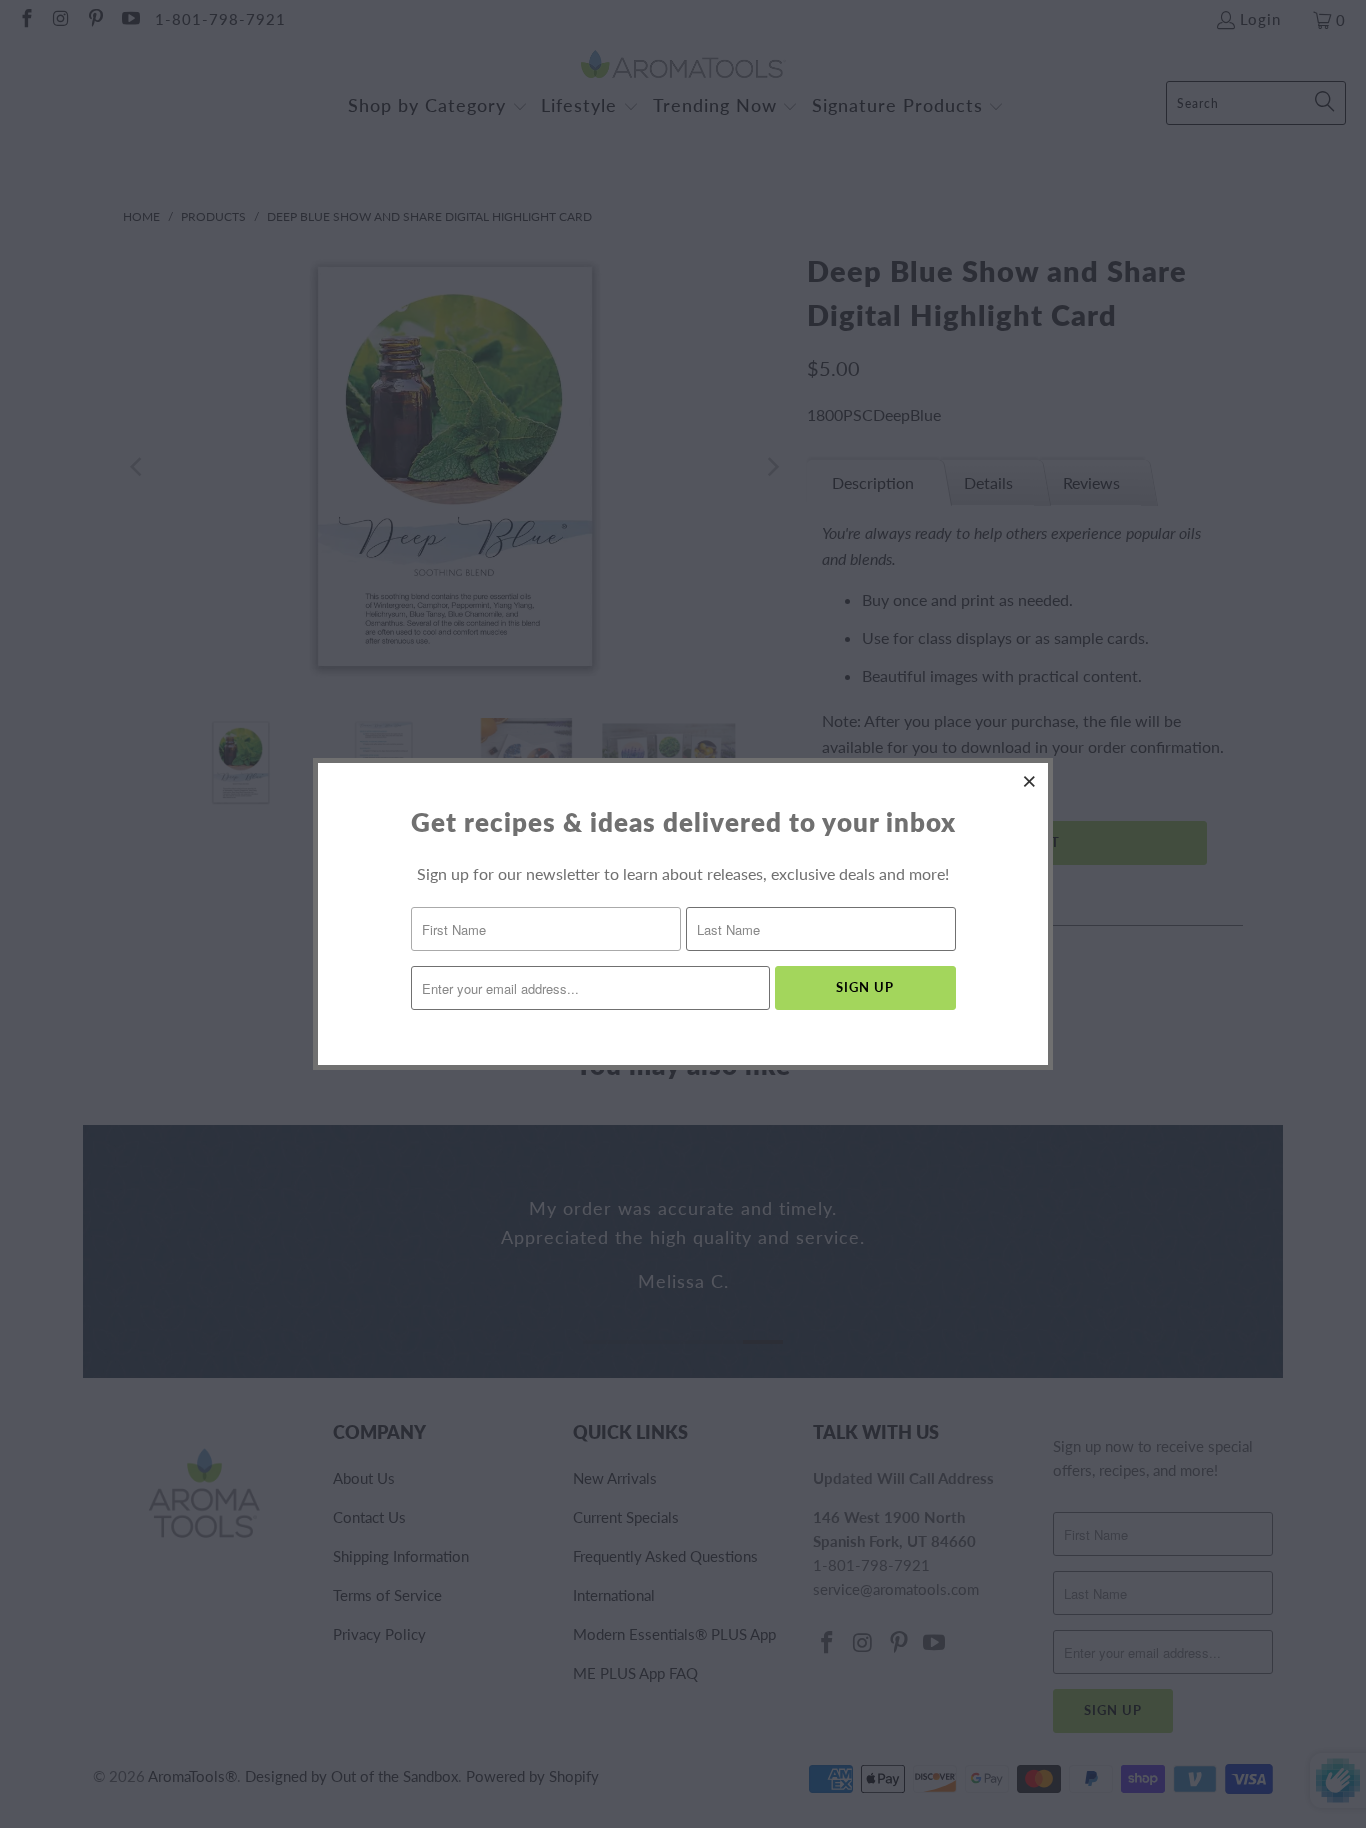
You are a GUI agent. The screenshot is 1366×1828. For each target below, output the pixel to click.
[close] (1030, 781)
